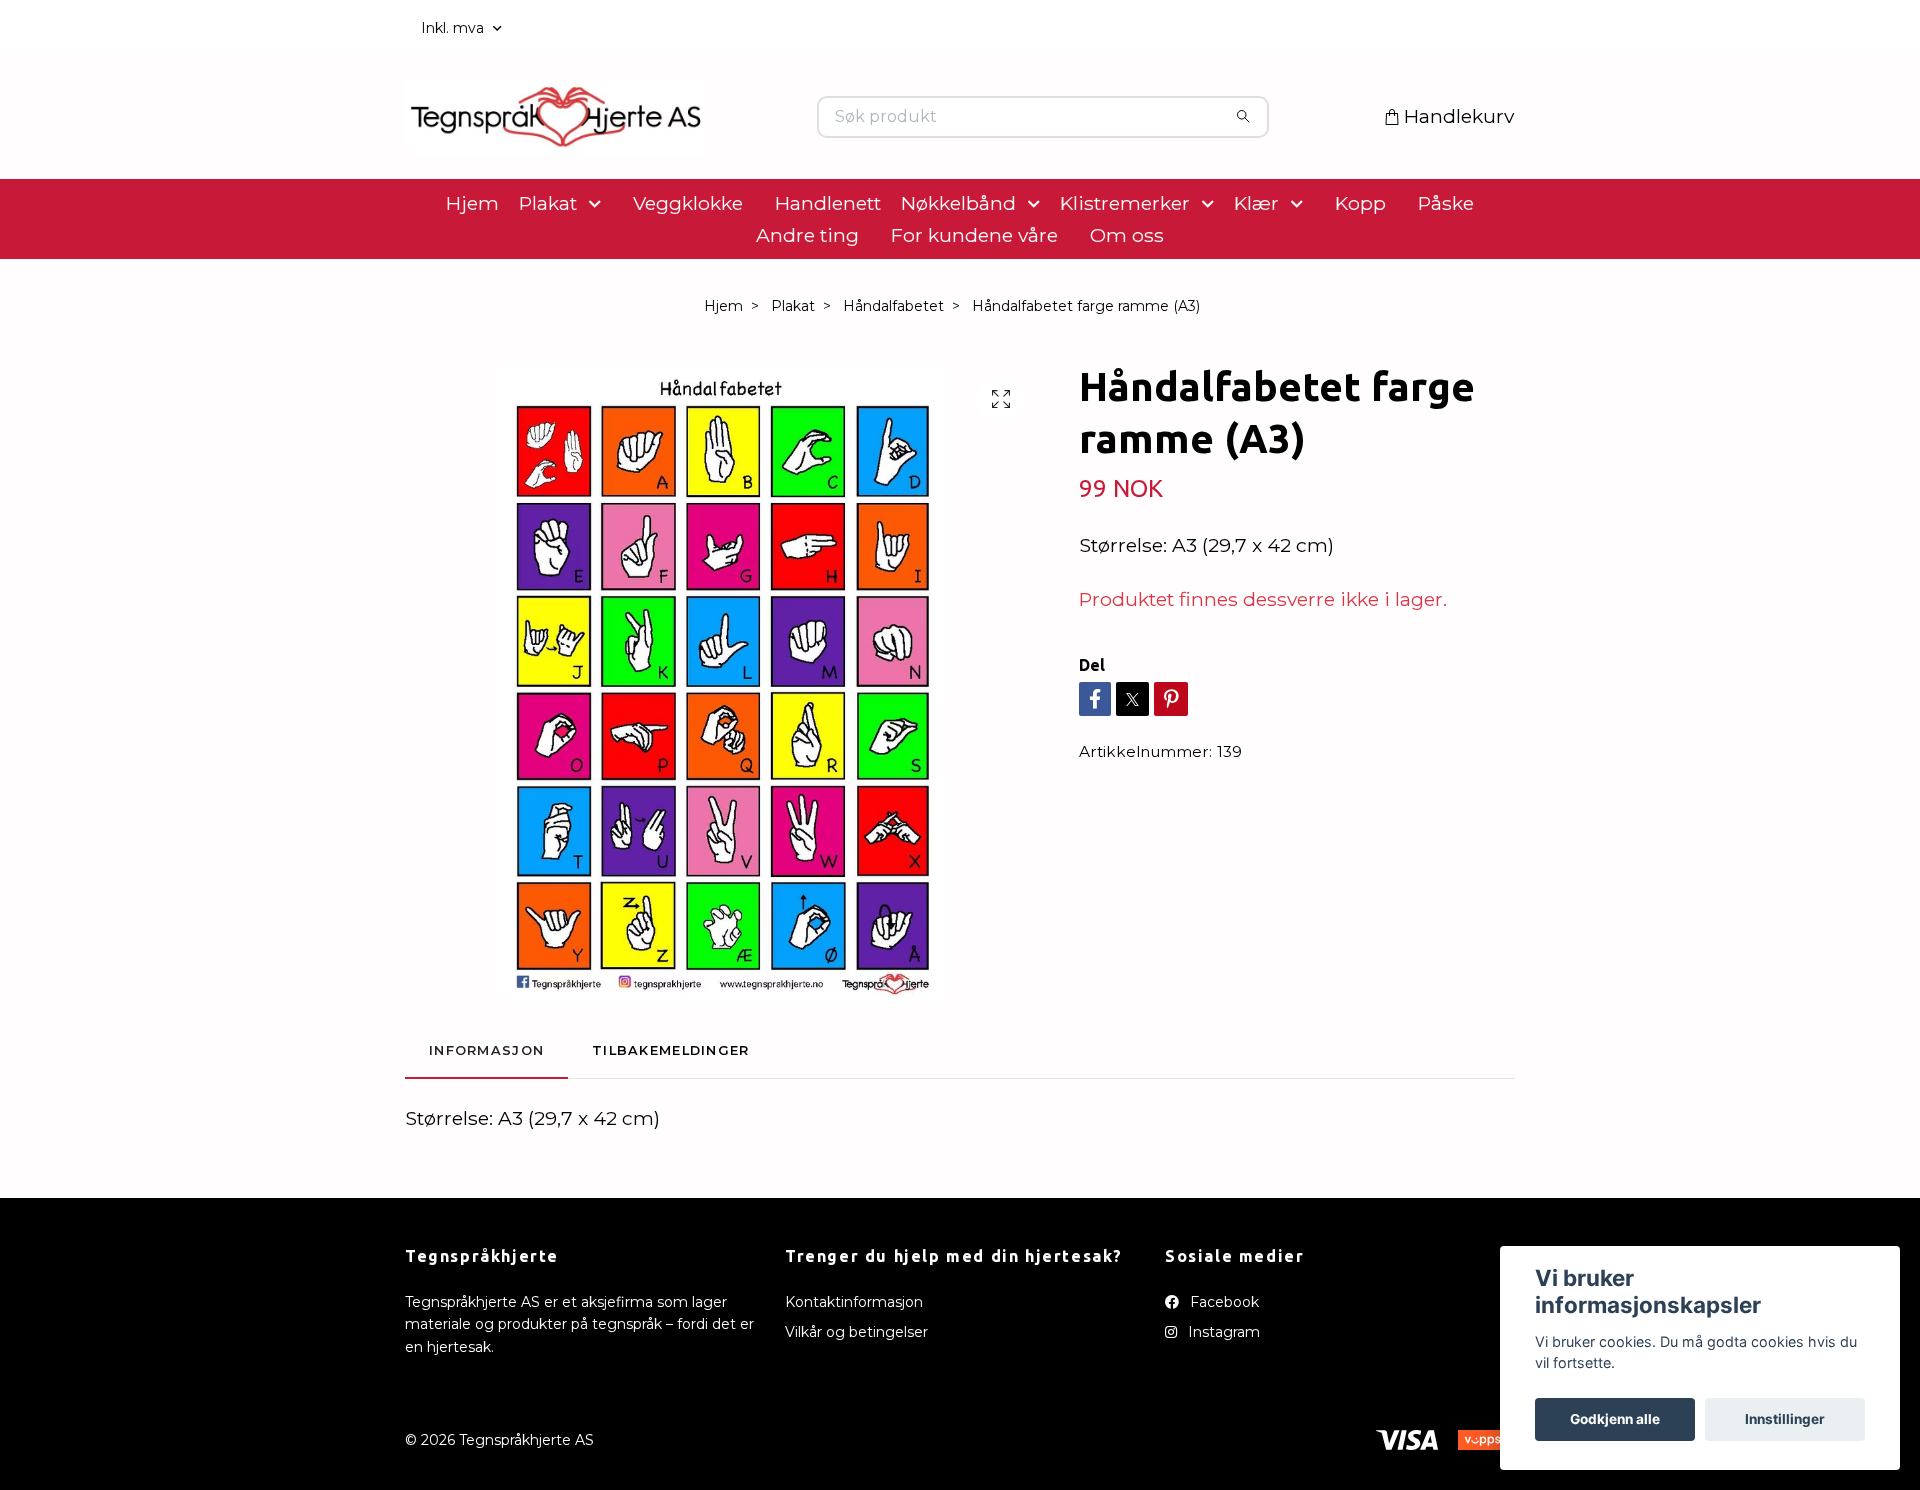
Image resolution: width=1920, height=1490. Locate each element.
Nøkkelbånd (958, 266)
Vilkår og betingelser (856, 1395)
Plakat (548, 266)
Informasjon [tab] (486, 1113)
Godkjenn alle (1615, 1419)
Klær (1256, 266)
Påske (1446, 266)
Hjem (472, 266)
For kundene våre (974, 298)
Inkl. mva (454, 28)
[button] (599, 266)
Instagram (1222, 1395)
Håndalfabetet (893, 369)
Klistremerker (1125, 266)
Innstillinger (1785, 1419)
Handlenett (828, 266)
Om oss (1127, 298)
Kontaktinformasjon (854, 1365)
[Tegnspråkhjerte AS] (683, 149)
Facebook (1222, 1365)
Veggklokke (688, 266)
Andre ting (807, 298)
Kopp (1360, 266)
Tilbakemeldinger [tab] (670, 1113)
